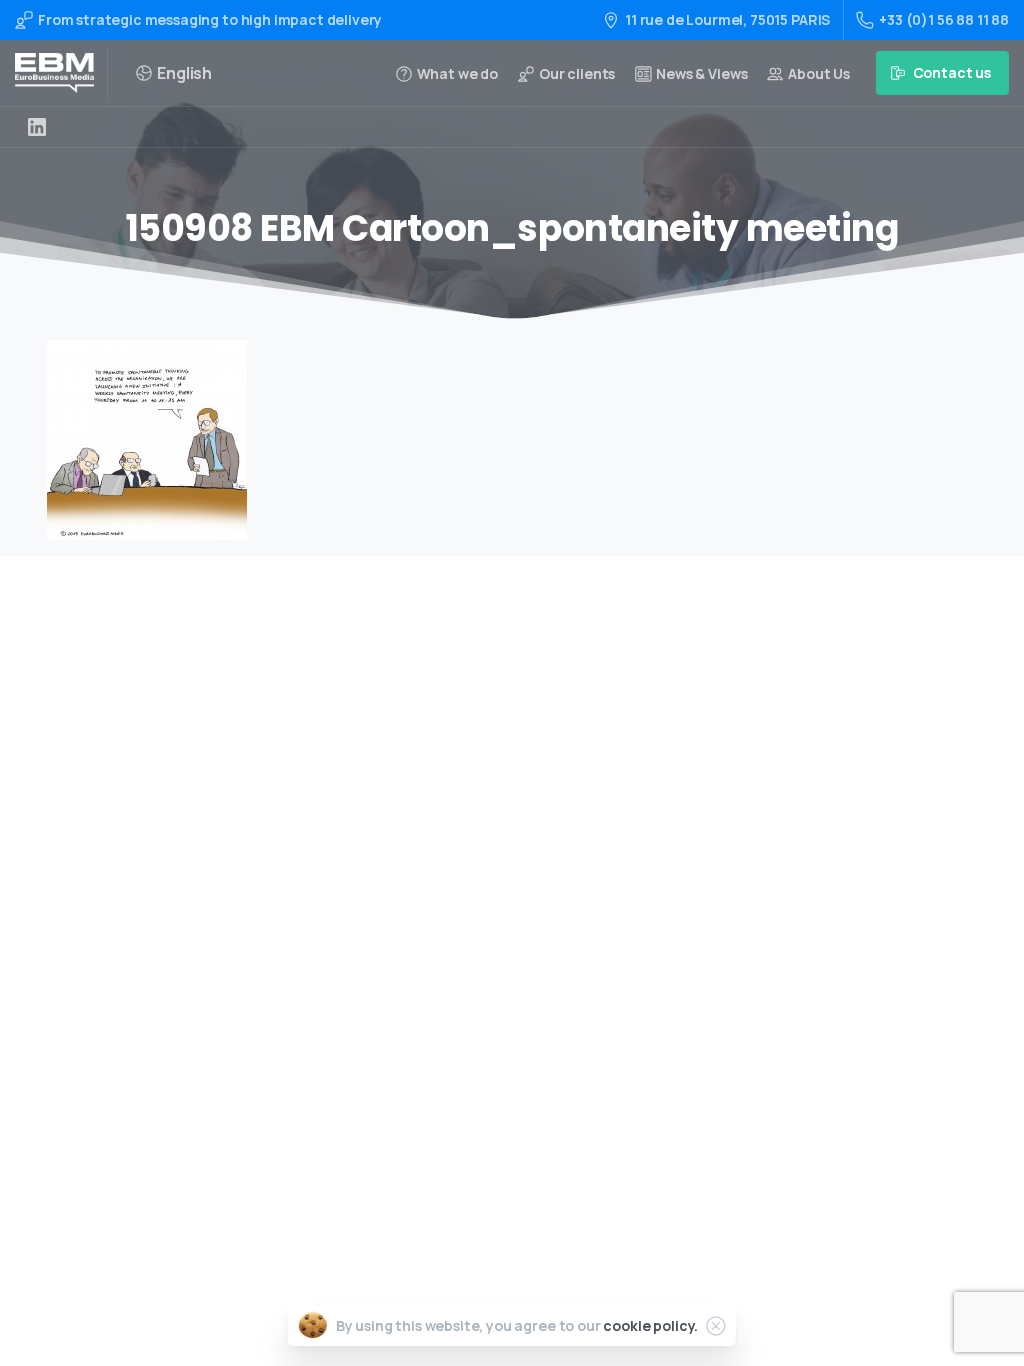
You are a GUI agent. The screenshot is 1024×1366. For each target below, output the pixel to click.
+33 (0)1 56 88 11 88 (944, 19)
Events (470, 973)
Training (476, 909)
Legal (466, 1100)
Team (466, 1005)
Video (466, 941)
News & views (492, 1068)
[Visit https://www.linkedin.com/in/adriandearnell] (37, 127)
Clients (472, 1037)
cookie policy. (650, 1325)
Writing (473, 878)
